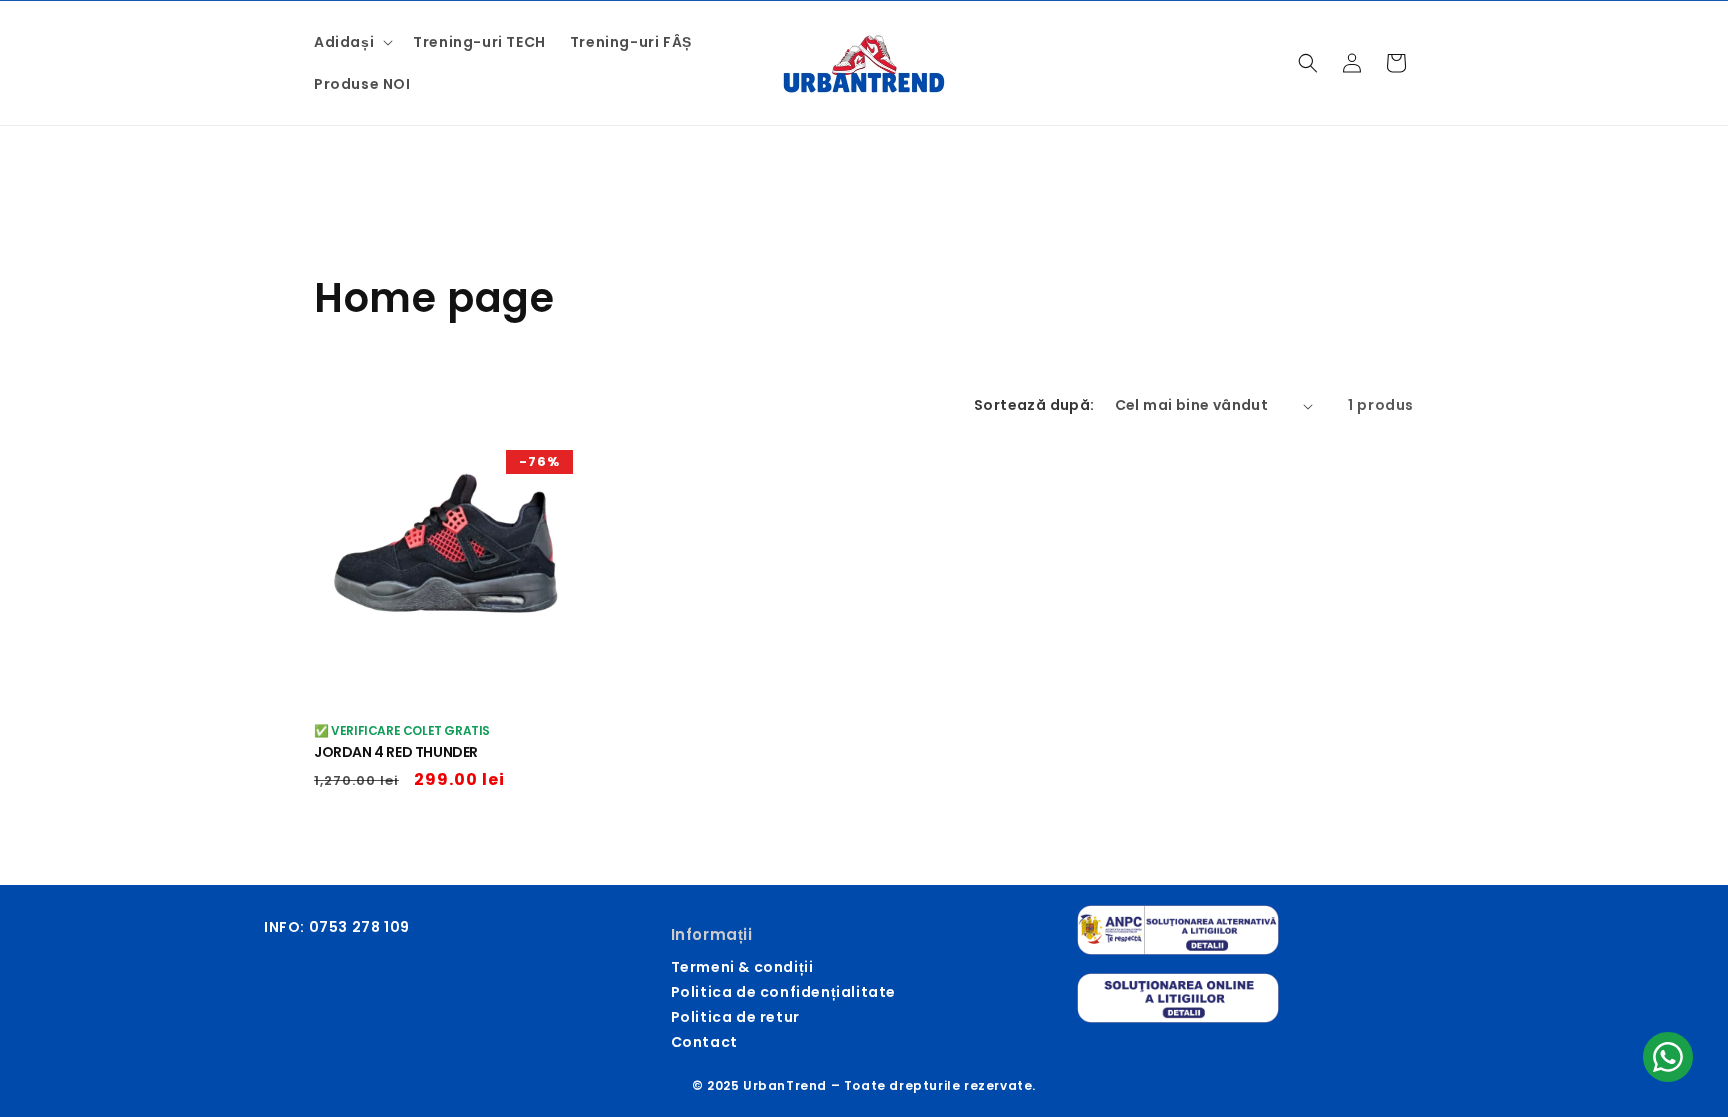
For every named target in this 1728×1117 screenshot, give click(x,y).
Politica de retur (735, 1017)
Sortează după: (1034, 405)
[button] (351, 42)
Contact (704, 1042)
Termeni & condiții (742, 967)
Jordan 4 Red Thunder (396, 752)
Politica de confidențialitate (783, 992)
